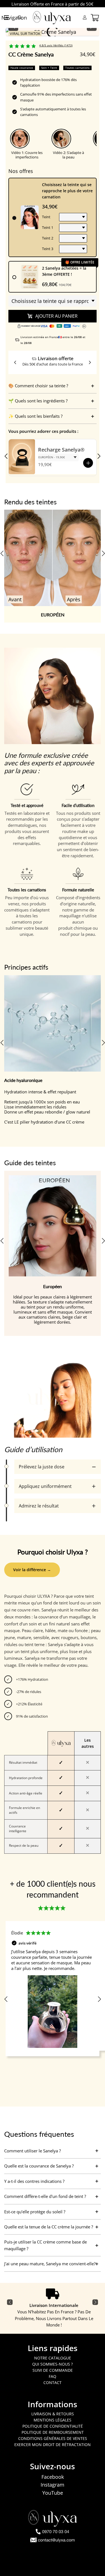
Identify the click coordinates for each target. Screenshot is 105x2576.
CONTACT (53, 2382)
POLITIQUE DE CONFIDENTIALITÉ (53, 2426)
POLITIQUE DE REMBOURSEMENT (53, 2432)
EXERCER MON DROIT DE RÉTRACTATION (53, 2445)
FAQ (53, 2376)
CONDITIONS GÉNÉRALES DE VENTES (53, 2438)
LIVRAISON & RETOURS (53, 2414)
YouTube (53, 2493)
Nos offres (21, 171)
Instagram (53, 2485)
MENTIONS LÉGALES (53, 2420)
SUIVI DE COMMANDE (53, 2370)
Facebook (53, 2477)
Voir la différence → (32, 1570)
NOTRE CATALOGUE (53, 2358)
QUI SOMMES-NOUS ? (53, 2364)
